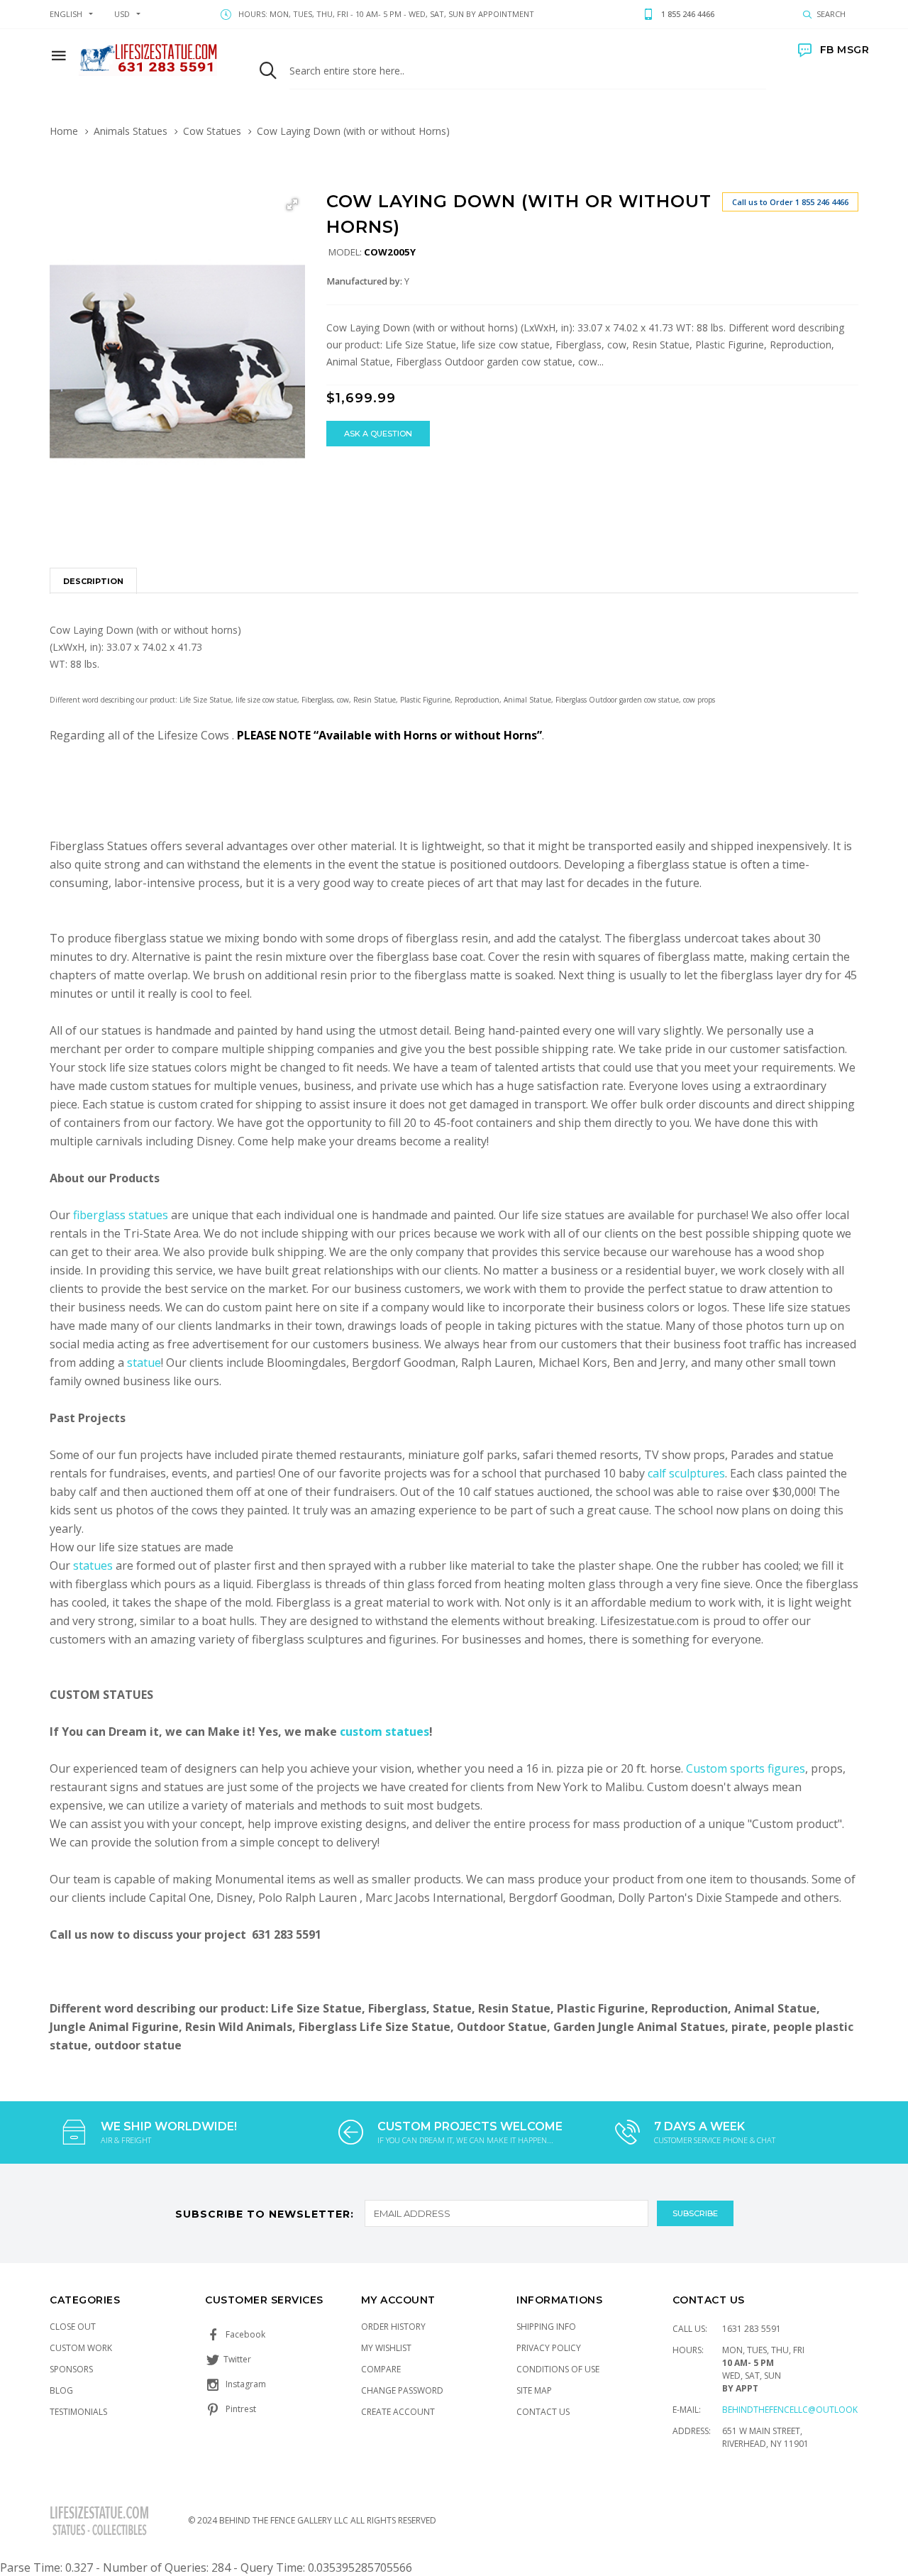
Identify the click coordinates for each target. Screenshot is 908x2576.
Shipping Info (546, 2327)
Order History (393, 2327)
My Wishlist (386, 2348)
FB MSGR (845, 50)
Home (64, 131)
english (66, 14)
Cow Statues (212, 131)
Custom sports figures (746, 1768)
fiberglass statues (121, 1215)
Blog (61, 2390)
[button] (292, 204)
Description (93, 581)
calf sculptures (686, 1473)
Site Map (534, 2390)
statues (94, 1565)
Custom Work (81, 2348)
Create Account (398, 2412)
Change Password (402, 2390)
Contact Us (543, 2412)
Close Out (73, 2327)
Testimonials (78, 2412)
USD (122, 14)
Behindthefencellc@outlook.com (801, 2410)
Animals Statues (131, 131)
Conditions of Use (558, 2369)
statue (144, 1363)
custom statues (384, 1732)
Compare (381, 2369)
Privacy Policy (549, 2348)
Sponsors (71, 2369)
